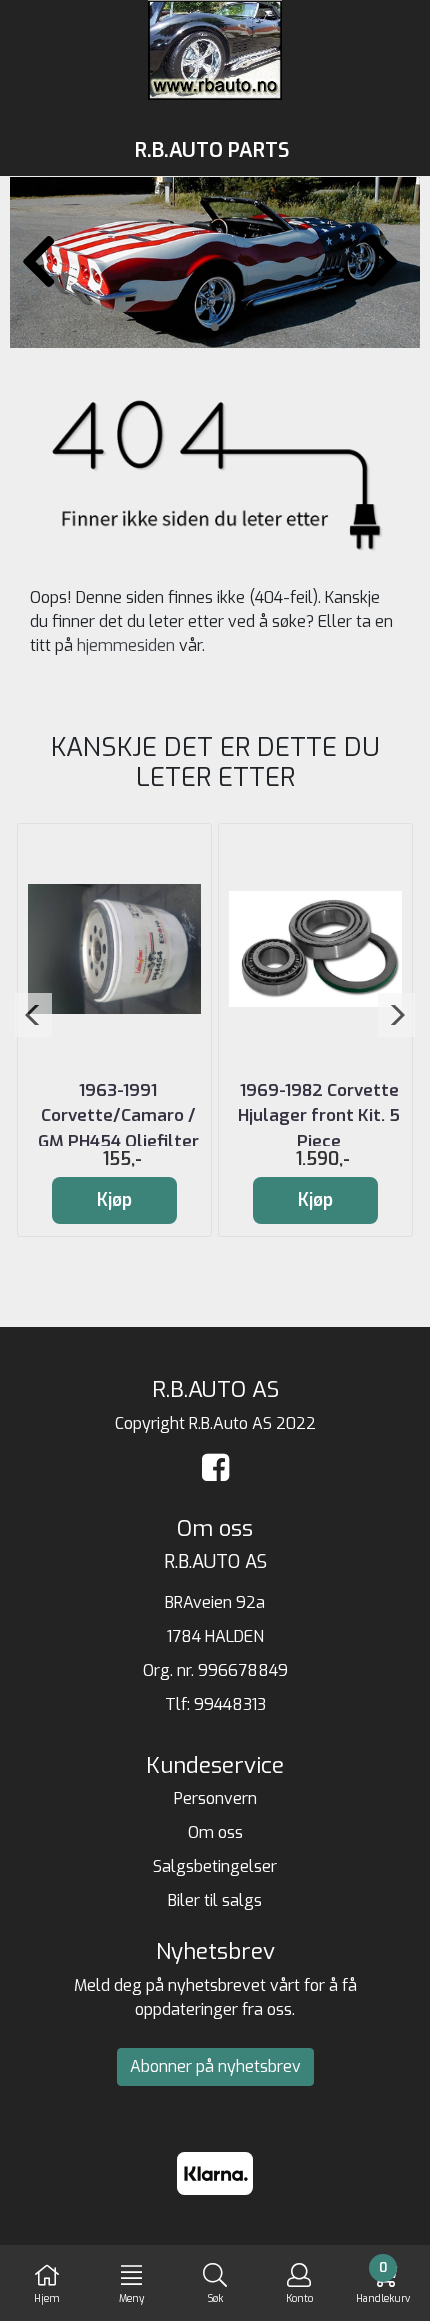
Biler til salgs (215, 1900)
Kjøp (114, 1200)
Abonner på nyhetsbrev (215, 2066)
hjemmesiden (126, 645)
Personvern (215, 1798)
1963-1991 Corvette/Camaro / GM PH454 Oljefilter (118, 1116)
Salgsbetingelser (215, 1866)
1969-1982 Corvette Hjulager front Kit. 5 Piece (319, 1116)
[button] (183, 327)
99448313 (230, 1704)
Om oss (215, 1832)
